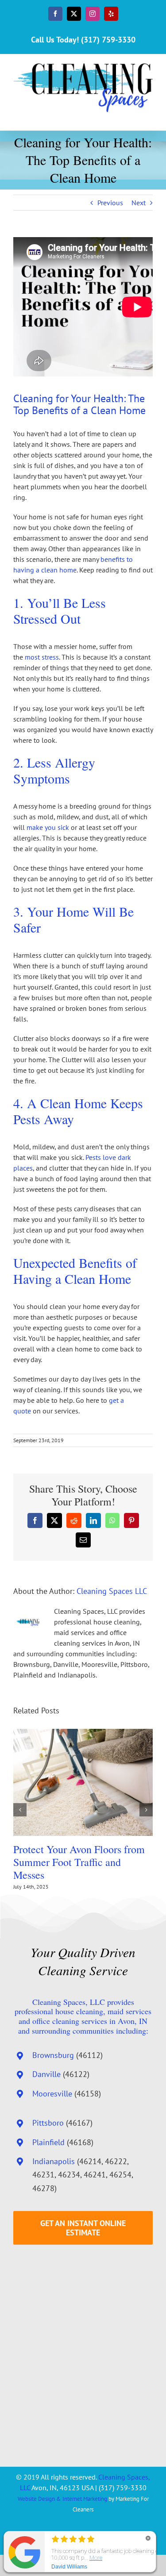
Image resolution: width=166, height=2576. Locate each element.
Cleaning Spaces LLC (112, 1591)
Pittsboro (48, 2123)
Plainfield (48, 2142)
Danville (46, 2074)
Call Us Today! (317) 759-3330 (83, 40)
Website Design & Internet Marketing (62, 2499)
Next (139, 203)
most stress (42, 657)
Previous (110, 203)
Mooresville (52, 2094)
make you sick (48, 827)
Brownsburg (53, 2055)
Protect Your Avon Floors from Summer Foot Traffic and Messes (79, 1862)
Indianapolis (54, 2161)
